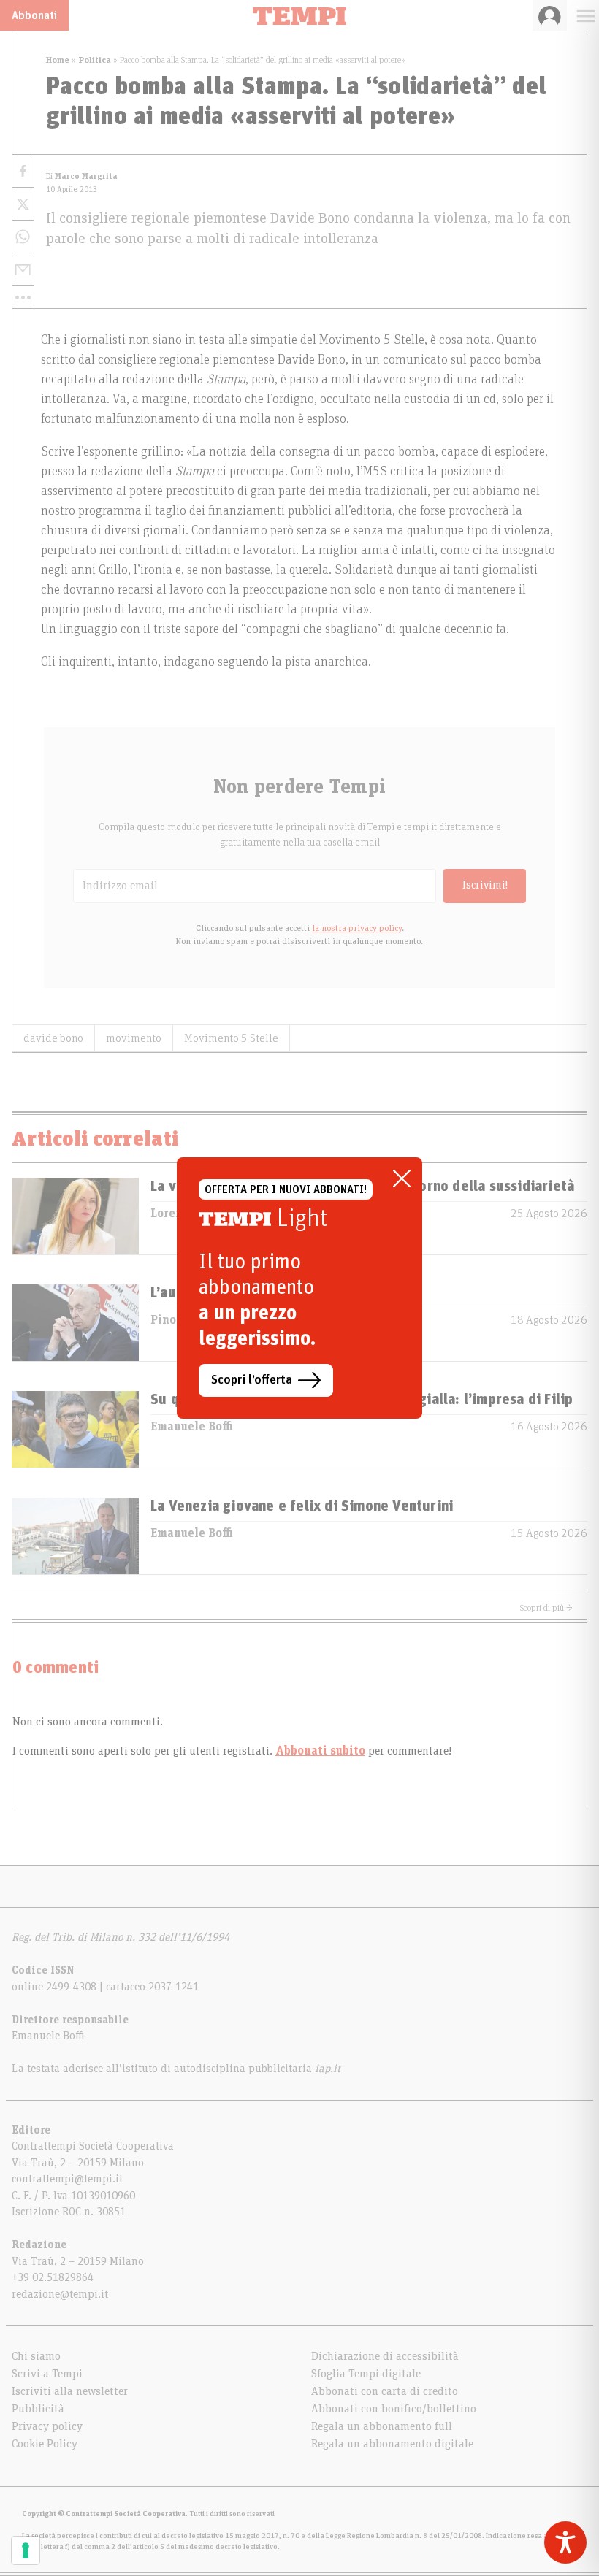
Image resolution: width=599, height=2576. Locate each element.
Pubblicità (38, 2409)
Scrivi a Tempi (47, 2374)
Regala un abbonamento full (382, 2426)
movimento (134, 1038)
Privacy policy (47, 2426)
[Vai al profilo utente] (550, 15)
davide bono (53, 1038)
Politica (95, 60)
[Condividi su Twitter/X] (23, 204)
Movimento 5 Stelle (231, 1038)
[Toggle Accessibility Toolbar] (565, 2542)
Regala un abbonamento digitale (392, 2444)
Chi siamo (36, 2356)
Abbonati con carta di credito (385, 2391)
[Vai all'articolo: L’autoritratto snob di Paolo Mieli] (75, 1323)
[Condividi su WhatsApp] (23, 237)
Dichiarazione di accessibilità (385, 2356)
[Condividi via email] (23, 270)
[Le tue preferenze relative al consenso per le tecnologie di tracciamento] (26, 2550)
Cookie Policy (45, 2444)
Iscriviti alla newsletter (70, 2391)
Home (58, 60)
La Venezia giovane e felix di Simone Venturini (302, 1506)
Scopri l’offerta (252, 1380)
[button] (23, 297)
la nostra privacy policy (357, 928)
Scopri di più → (546, 1608)
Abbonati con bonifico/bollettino (394, 2409)
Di (82, 176)
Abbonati (34, 15)
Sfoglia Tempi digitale (366, 2374)
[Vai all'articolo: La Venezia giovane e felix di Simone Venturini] (75, 1536)
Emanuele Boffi (192, 1427)
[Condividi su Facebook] (23, 171)
